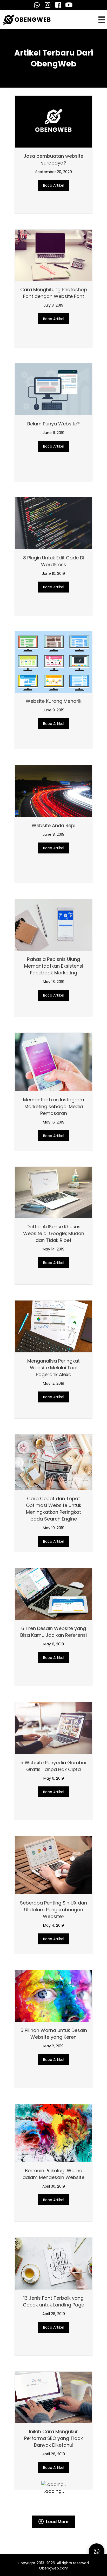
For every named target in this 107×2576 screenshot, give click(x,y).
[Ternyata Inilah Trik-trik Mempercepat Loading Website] (53, 243)
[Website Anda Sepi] (53, 790)
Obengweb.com (54, 2535)
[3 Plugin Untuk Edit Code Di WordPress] (53, 523)
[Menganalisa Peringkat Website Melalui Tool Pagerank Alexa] (53, 1326)
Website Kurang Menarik (54, 701)
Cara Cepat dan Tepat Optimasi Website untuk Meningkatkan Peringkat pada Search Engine (54, 1509)
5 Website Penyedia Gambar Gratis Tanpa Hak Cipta (54, 1766)
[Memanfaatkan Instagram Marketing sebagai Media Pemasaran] (53, 1062)
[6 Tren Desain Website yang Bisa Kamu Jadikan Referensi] (53, 1594)
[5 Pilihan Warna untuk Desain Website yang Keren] (53, 1995)
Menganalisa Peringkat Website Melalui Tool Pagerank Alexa (53, 1368)
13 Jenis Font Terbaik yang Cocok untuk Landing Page (53, 2301)
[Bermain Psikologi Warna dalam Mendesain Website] (53, 2132)
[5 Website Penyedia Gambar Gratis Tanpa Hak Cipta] (53, 1728)
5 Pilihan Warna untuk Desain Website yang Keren (54, 2034)
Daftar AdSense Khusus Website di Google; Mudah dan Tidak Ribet (54, 1233)
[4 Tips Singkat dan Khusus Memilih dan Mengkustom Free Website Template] (53, 365)
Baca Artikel (56, 185)
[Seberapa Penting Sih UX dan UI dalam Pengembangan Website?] (53, 1865)
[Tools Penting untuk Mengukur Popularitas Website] (53, 121)
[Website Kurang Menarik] (53, 661)
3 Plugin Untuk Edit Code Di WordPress (54, 561)
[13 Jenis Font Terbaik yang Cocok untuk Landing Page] (53, 2263)
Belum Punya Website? (53, 424)
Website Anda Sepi (53, 825)
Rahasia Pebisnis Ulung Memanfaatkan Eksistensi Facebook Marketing (54, 966)
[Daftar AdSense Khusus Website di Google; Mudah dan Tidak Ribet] (53, 1192)
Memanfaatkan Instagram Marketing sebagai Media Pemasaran (54, 1106)
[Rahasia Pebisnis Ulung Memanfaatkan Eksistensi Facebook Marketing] (53, 924)
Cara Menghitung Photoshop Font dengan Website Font (54, 293)
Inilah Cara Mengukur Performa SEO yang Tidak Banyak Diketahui (53, 2438)
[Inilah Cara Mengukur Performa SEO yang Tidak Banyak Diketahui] (53, 2397)
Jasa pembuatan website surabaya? (53, 159)
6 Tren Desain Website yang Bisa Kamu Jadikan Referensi (53, 1632)
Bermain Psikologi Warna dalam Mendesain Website (53, 2174)
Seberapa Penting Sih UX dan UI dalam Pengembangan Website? (53, 1910)
